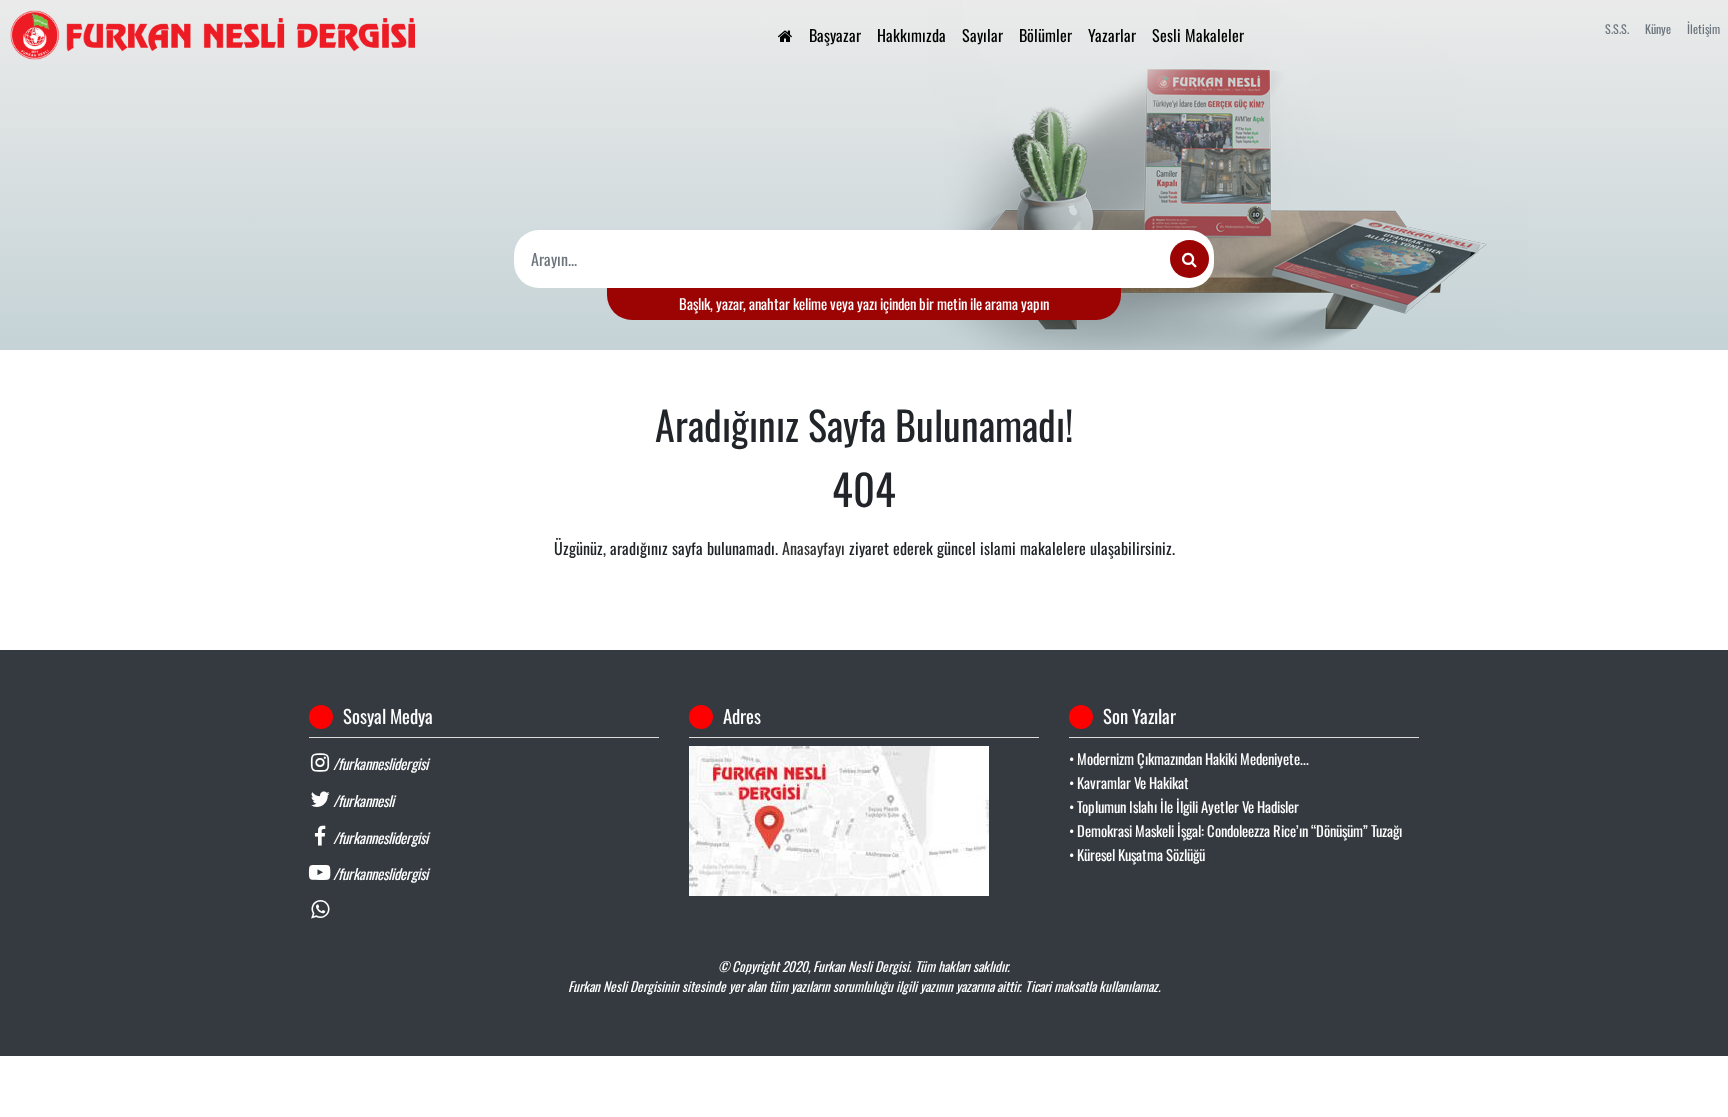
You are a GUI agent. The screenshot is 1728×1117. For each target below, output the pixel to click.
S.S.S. (1617, 28)
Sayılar (982, 35)
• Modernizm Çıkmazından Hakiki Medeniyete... (1189, 758)
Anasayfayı (813, 548)
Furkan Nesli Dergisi (861, 966)
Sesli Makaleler (1198, 35)
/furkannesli (362, 800)
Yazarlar (1112, 35)
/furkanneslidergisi (379, 763)
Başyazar (835, 35)
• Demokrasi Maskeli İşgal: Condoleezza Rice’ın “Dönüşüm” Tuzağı (1235, 830)
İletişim (1703, 28)
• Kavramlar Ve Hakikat (1129, 782)
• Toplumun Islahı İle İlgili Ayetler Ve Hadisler (1184, 806)
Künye (1658, 28)
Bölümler (1045, 35)
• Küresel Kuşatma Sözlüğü (1137, 854)
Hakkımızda (911, 35)
